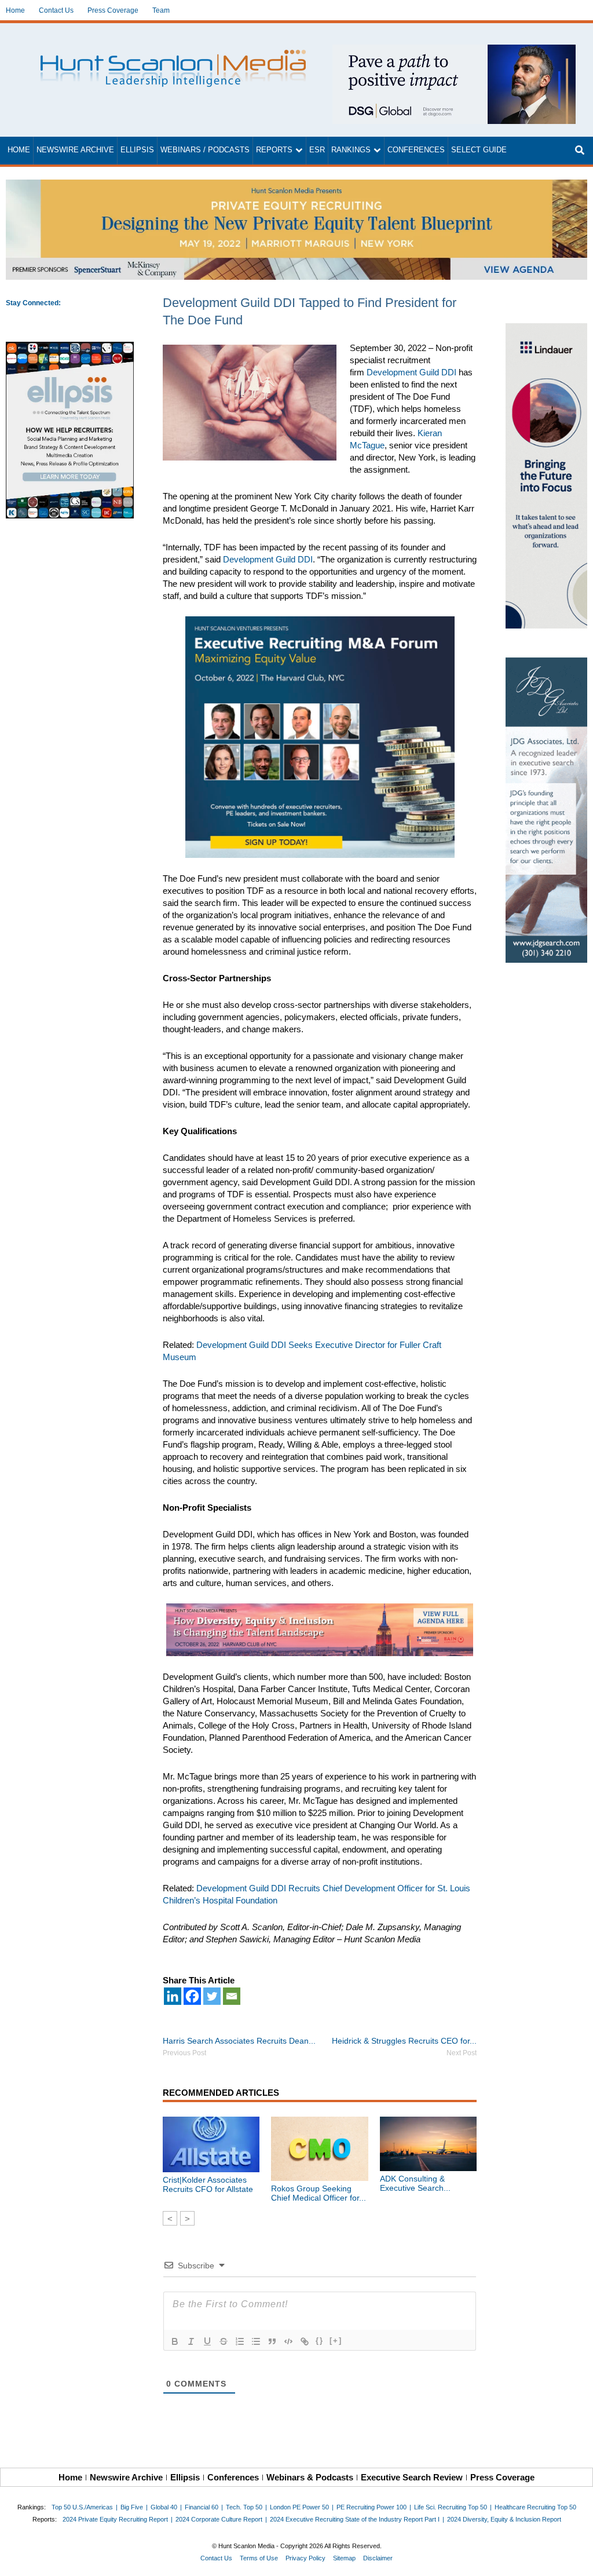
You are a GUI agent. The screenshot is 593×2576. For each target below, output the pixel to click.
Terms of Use (259, 2558)
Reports (274, 150)
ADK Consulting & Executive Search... (415, 2183)
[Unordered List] (256, 2341)
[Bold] (175, 2341)
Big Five (132, 2507)
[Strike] (224, 2341)
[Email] (232, 1996)
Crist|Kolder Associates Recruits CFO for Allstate (208, 2184)
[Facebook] (192, 1996)
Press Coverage (113, 10)
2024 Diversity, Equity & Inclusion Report (504, 2519)
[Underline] (207, 2341)
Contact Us (56, 10)
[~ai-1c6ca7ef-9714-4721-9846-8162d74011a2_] (454, 51)
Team (161, 10)
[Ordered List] (240, 2341)
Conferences (416, 150)
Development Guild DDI (411, 372)
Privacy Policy (305, 2558)
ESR (317, 150)
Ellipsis (137, 150)
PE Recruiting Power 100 (371, 2507)
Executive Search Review (412, 2477)
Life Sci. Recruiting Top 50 (451, 2507)
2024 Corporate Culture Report (219, 2519)
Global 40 (164, 2507)
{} (320, 2341)
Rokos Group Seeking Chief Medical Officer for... (319, 2193)
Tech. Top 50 (244, 2507)
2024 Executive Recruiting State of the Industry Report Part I (355, 2519)
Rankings (351, 150)
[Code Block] (288, 2341)
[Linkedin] (173, 1996)
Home (15, 10)
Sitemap (344, 2558)
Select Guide (479, 150)
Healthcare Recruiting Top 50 (535, 2507)
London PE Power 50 (299, 2507)
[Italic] (191, 2341)
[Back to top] (576, 2559)
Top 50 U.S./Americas (82, 2507)
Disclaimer (378, 2558)
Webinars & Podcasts (310, 2477)
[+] (336, 2341)
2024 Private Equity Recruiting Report (115, 2519)
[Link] (305, 2341)
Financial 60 (202, 2507)
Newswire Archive (75, 150)
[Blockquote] (272, 2341)
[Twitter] (212, 1996)
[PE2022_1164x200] (296, 186)
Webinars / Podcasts (205, 150)
